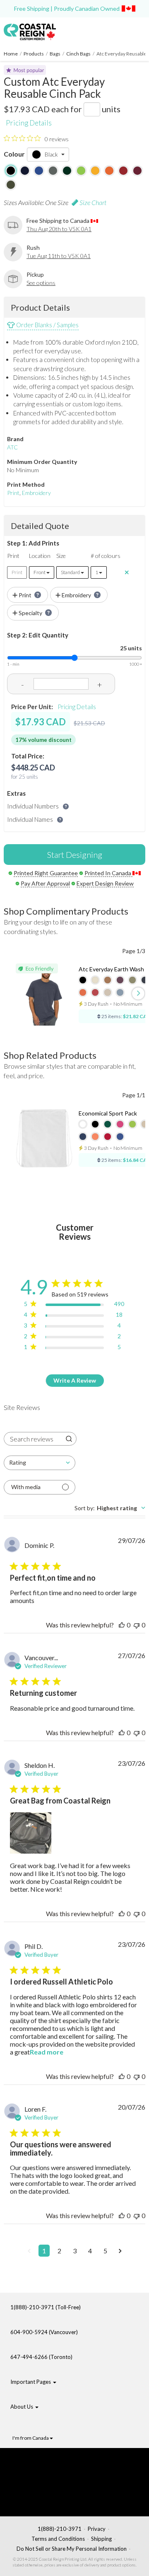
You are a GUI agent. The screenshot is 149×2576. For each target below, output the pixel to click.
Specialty (30, 613)
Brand (15, 439)
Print (13, 493)
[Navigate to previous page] (29, 2251)
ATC (12, 447)
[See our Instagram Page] (56, 2501)
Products (34, 54)
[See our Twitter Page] (52, 2475)
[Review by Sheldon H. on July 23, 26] (31, 1833)
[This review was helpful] (122, 1625)
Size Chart (92, 202)
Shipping (101, 2539)
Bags (55, 54)
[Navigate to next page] (120, 2251)
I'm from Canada (31, 2438)
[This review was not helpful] (137, 1625)
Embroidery (36, 493)
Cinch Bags (78, 54)
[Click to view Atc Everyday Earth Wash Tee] (44, 995)
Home (11, 54)
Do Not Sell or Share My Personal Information (72, 2549)
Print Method (26, 484)
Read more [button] (47, 2052)
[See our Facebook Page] (56, 2462)
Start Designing (75, 855)
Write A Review (75, 1380)
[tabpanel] (74, 1904)
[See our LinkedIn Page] (54, 2488)
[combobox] (40, 1463)
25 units (131, 648)
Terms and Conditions (58, 2539)
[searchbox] (33, 1439)
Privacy (97, 2529)
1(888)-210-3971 (60, 2529)
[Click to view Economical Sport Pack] (44, 1139)
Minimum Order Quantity (42, 462)
